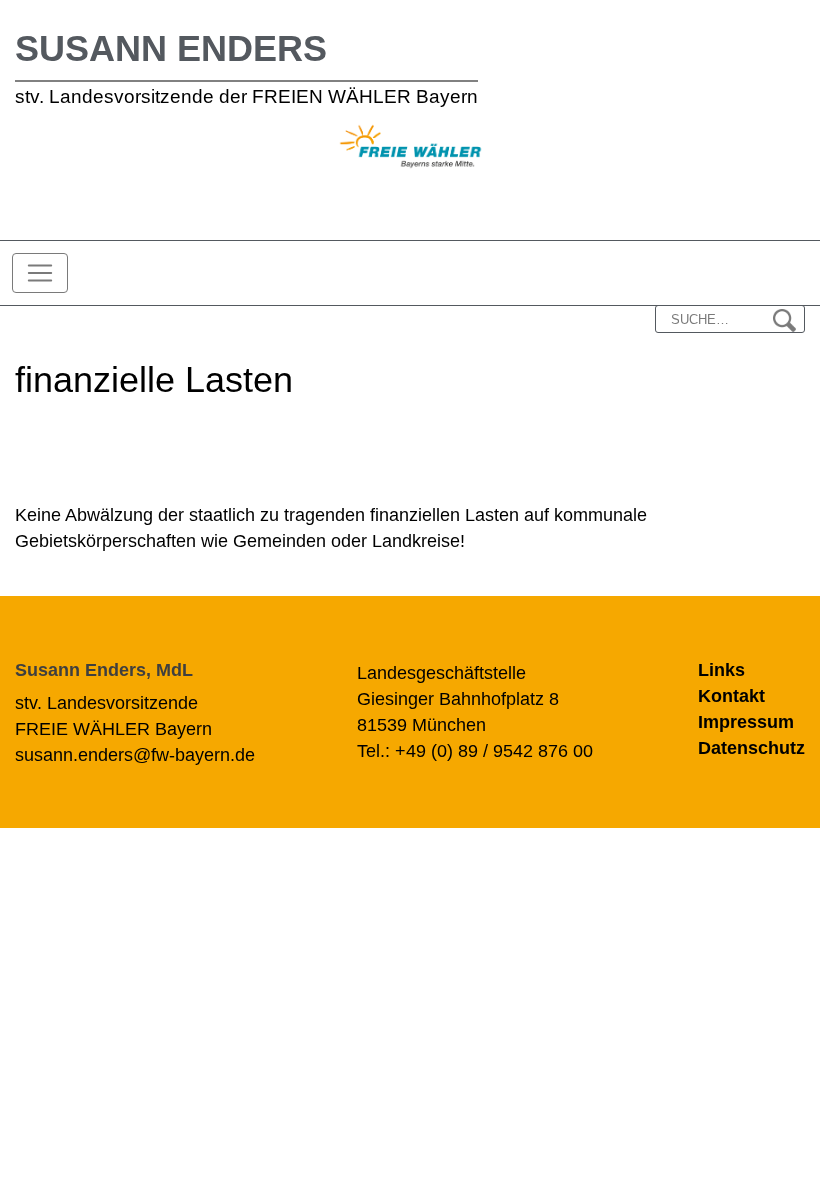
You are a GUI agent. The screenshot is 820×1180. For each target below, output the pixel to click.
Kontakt (731, 696)
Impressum (746, 722)
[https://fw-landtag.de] (410, 149)
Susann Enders (171, 48)
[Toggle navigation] (40, 273)
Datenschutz (751, 748)
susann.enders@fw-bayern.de (135, 755)
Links (721, 670)
